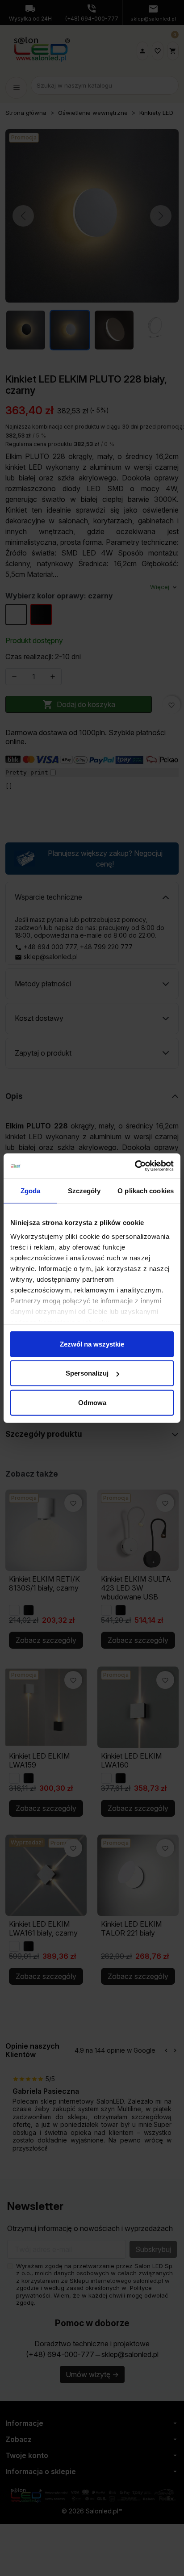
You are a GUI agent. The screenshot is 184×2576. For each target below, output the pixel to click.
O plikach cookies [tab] (146, 1190)
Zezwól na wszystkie (92, 1344)
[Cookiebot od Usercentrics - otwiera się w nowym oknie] (135, 1166)
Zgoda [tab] (31, 1190)
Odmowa (92, 1402)
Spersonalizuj (87, 1373)
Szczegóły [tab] (84, 1190)
